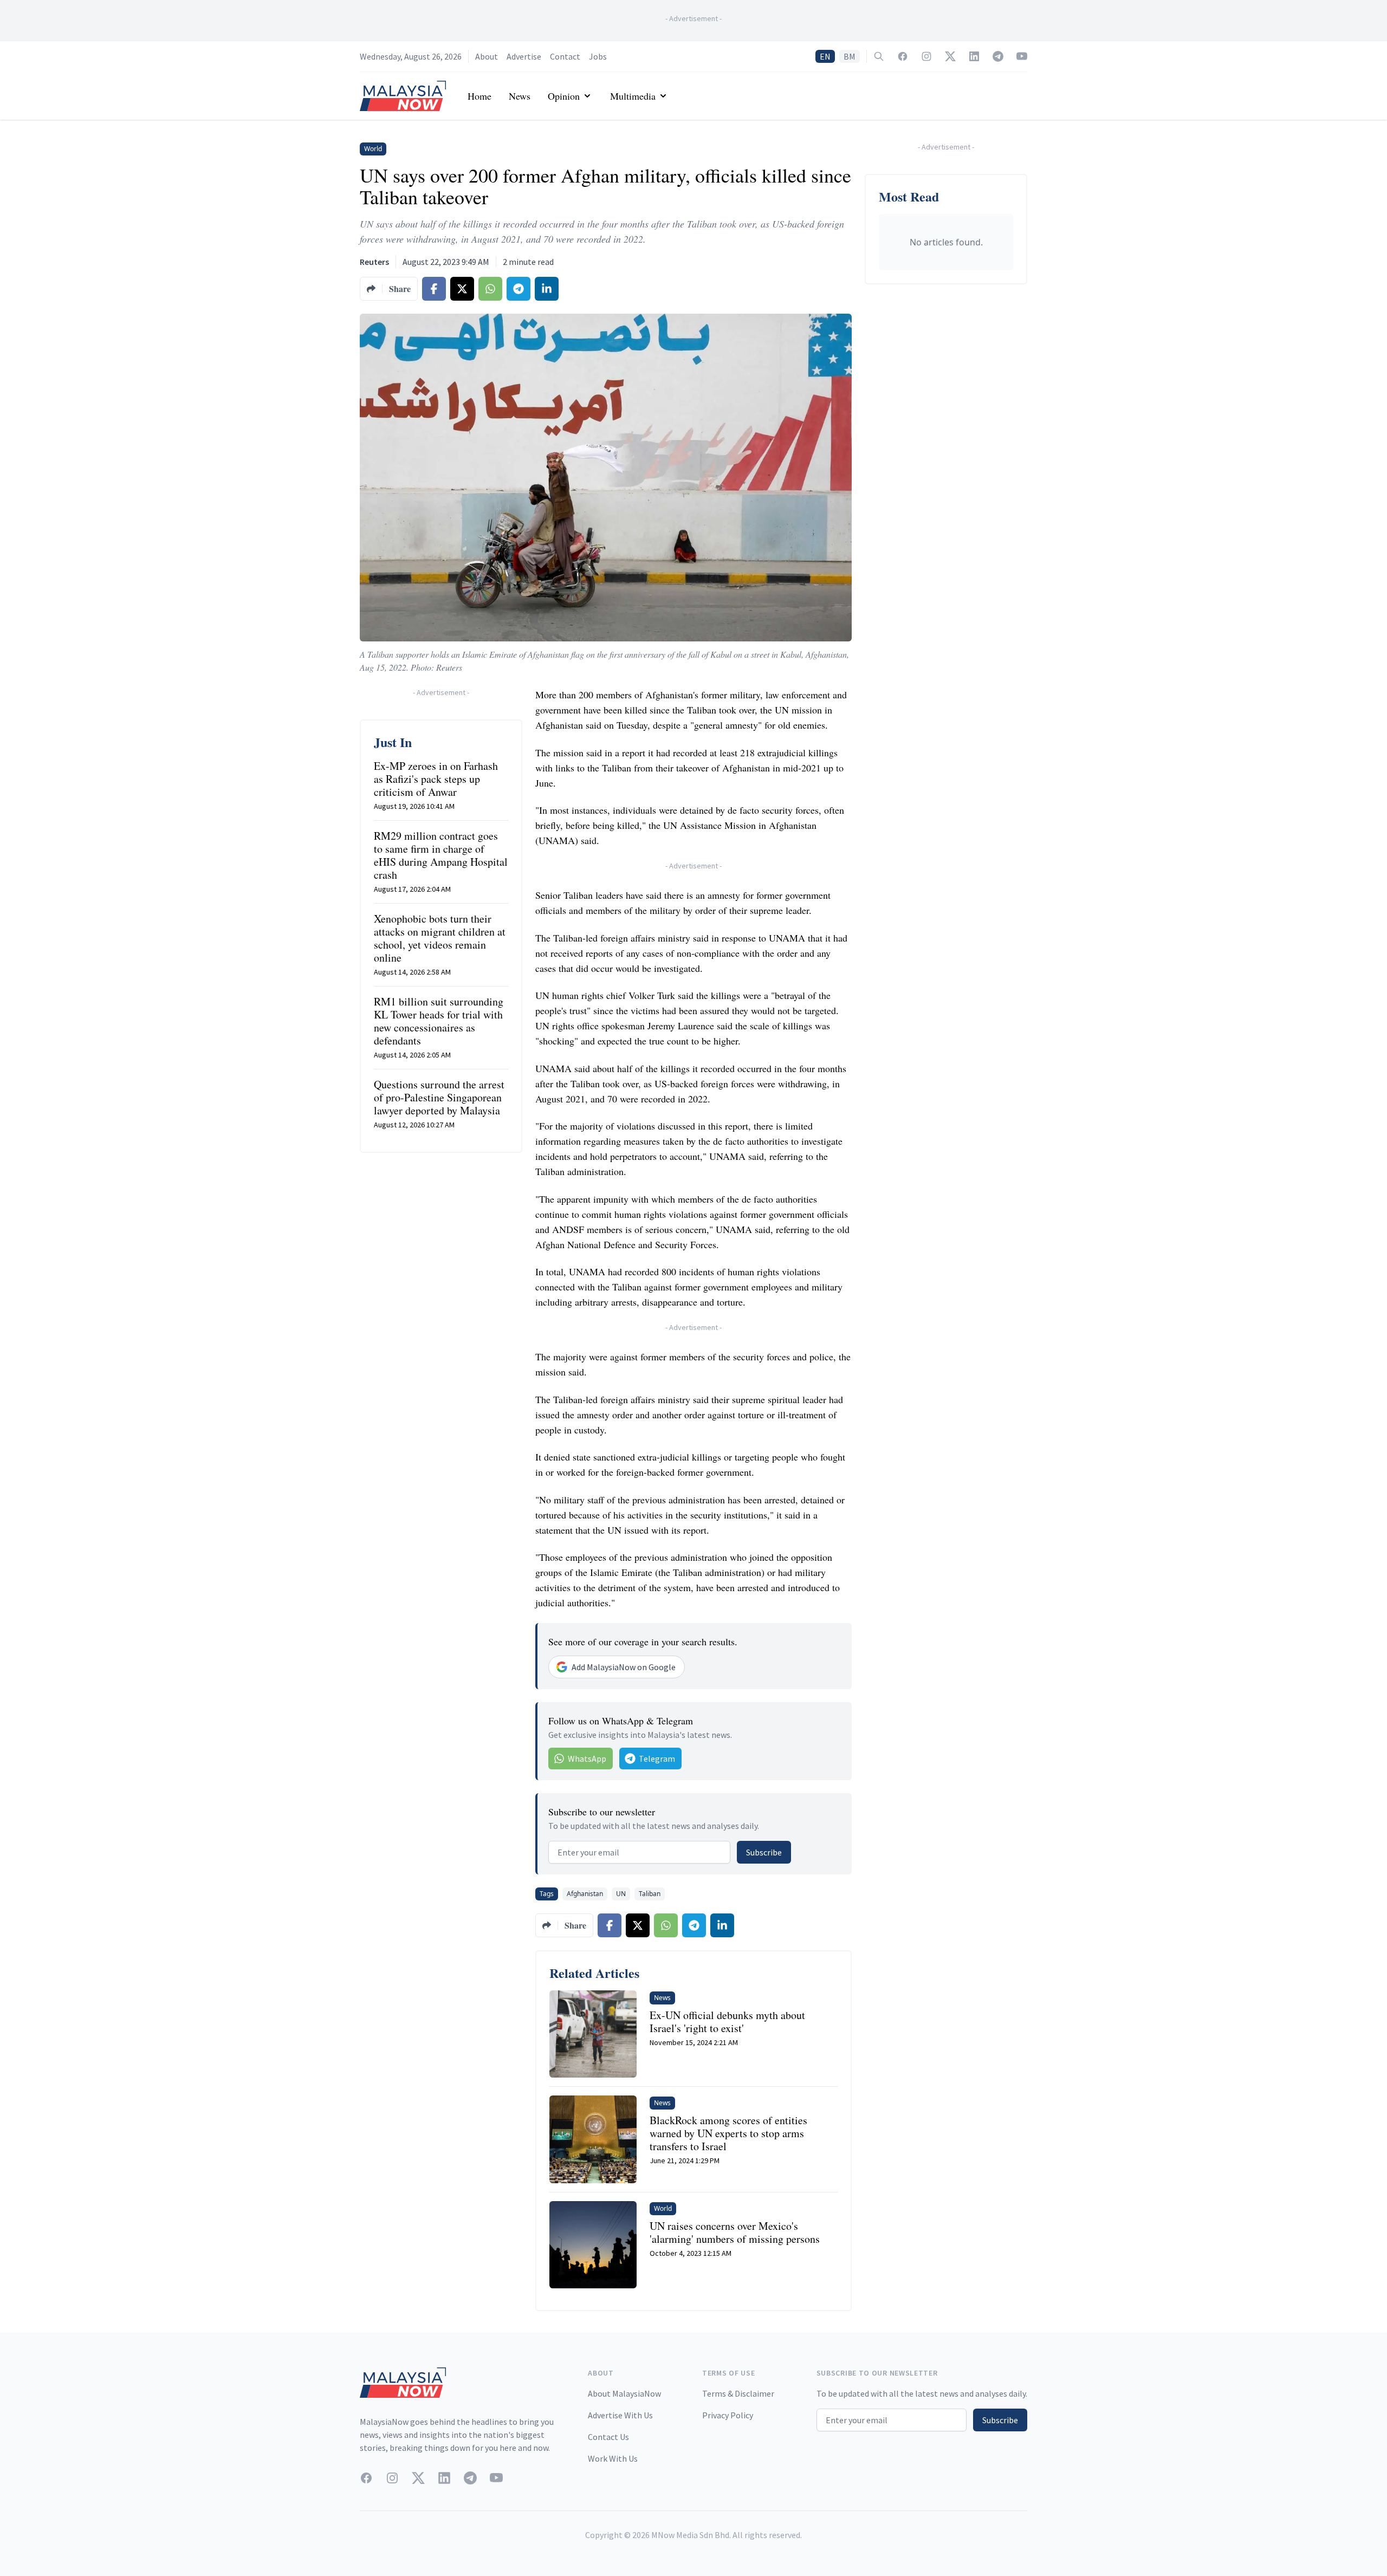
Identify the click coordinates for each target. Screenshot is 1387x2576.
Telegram (657, 1759)
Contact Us (608, 2437)
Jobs (598, 56)
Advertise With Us (620, 2415)
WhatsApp (587, 1759)
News (520, 96)
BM (850, 56)
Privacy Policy (728, 2415)
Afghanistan (585, 1894)
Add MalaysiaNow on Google (624, 1667)
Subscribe (764, 1852)
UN (621, 1894)
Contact (565, 56)
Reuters (374, 262)
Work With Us (613, 2458)
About (487, 56)
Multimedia (633, 96)
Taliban (650, 1894)
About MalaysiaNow (624, 2393)
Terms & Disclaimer (738, 2393)
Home (479, 96)
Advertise (524, 56)
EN (825, 56)
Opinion (564, 96)
